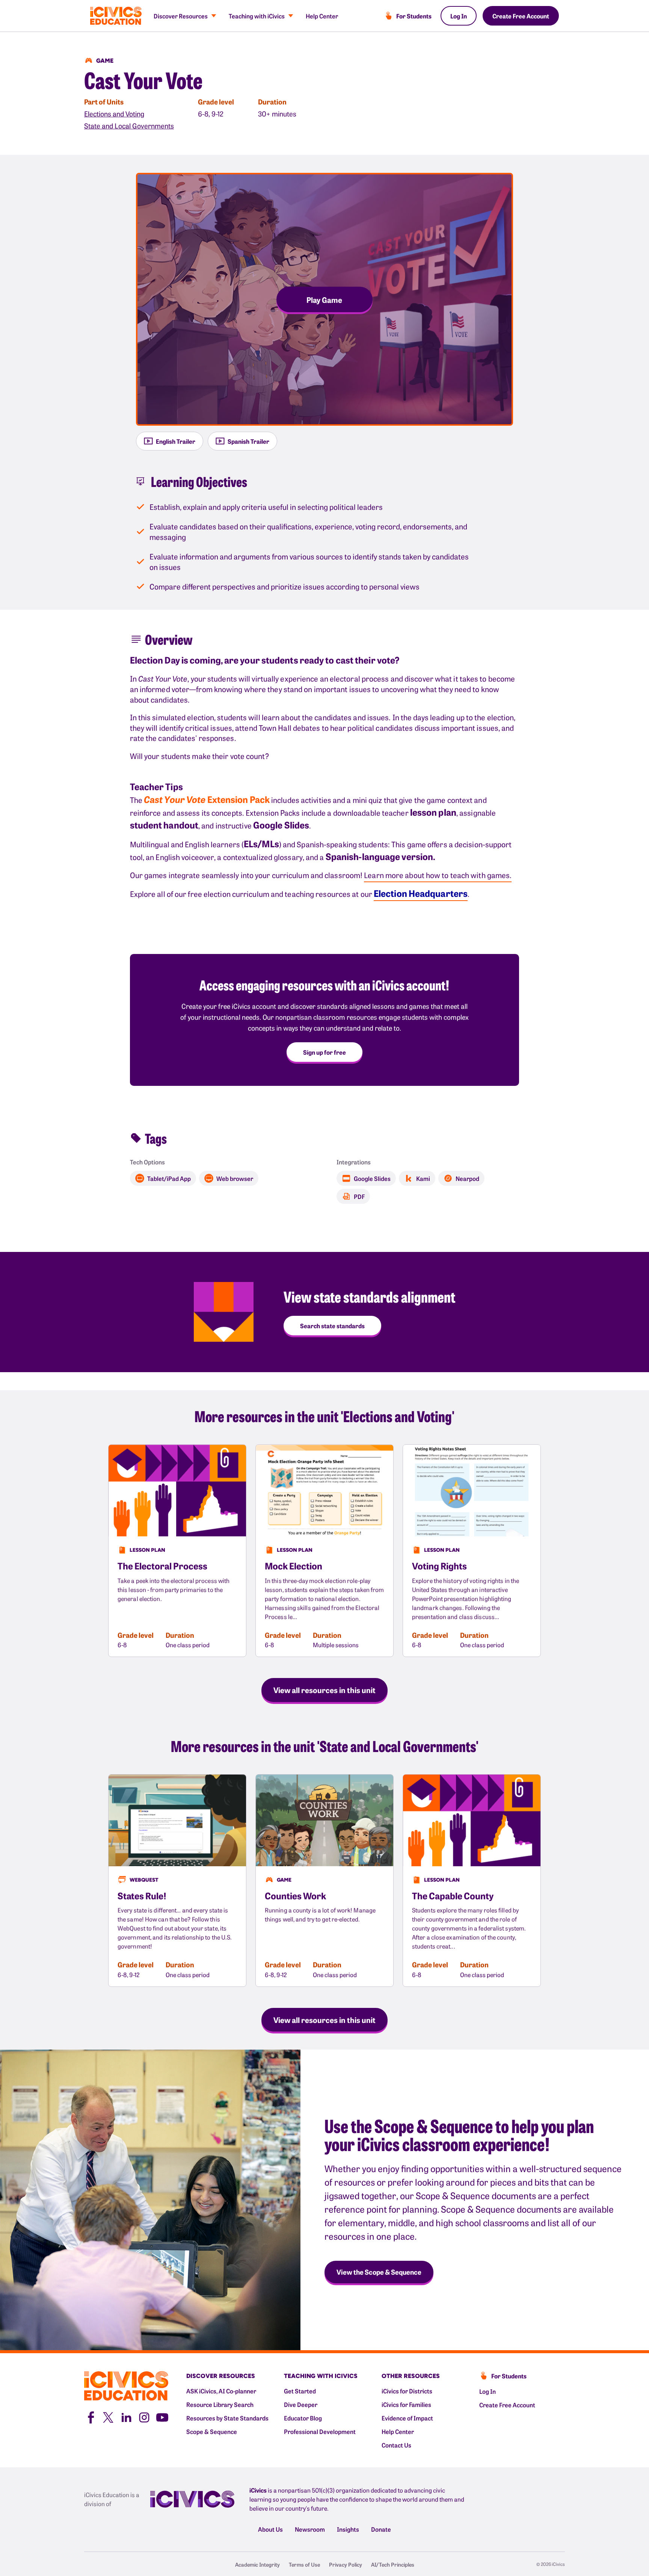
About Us (270, 2529)
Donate (381, 2529)
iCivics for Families (406, 2404)
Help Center (322, 16)
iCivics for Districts (407, 2391)
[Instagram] (144, 2417)
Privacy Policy (346, 2564)
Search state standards (332, 1326)
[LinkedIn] (126, 2417)
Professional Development (320, 2431)
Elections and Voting (114, 114)
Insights (348, 2529)
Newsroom (310, 2529)
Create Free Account (521, 16)
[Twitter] (108, 2417)
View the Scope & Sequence (379, 2272)
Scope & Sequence (212, 2431)
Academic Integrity (257, 2564)
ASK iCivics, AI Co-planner (221, 2391)
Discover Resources (181, 16)
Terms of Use (304, 2564)
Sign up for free (324, 1052)
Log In (459, 16)
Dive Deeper (301, 2404)
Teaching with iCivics (257, 16)
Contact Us (396, 2445)
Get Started (300, 2391)
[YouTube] (162, 2417)
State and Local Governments (129, 126)
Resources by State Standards (227, 2418)
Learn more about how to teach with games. (438, 875)
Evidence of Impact (407, 2418)
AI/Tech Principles (393, 2564)
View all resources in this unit (324, 1690)
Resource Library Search (220, 2404)
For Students (414, 16)
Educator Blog (303, 2418)
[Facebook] (90, 2417)
